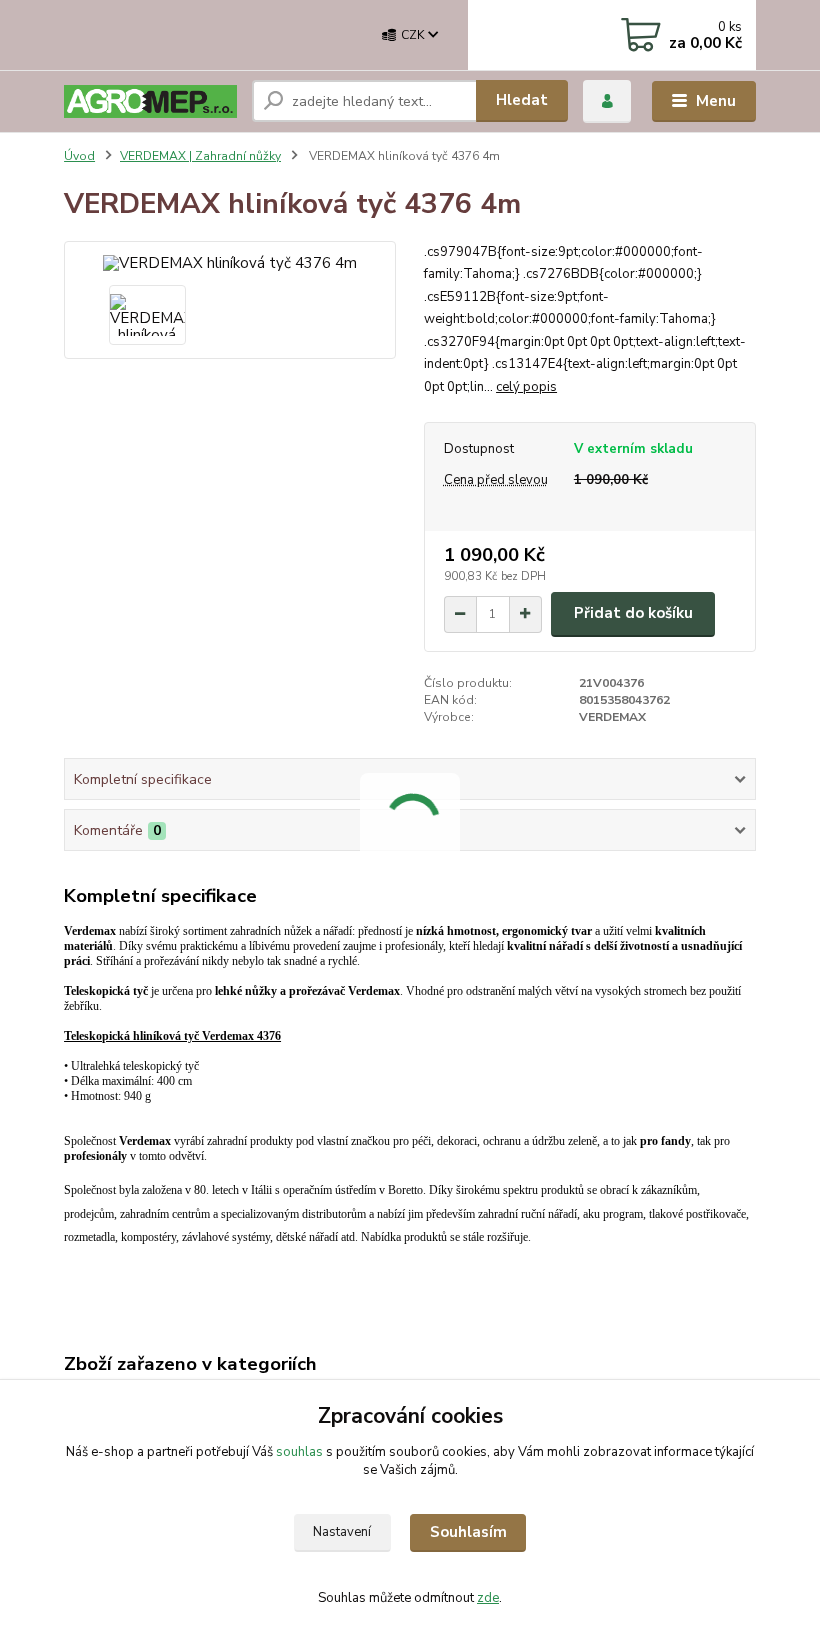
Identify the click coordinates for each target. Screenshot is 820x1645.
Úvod (79, 156)
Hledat (522, 100)
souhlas (299, 1452)
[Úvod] (150, 101)
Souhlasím (468, 1532)
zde (488, 1598)
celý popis (526, 387)
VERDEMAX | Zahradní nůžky (200, 156)
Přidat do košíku (633, 613)
